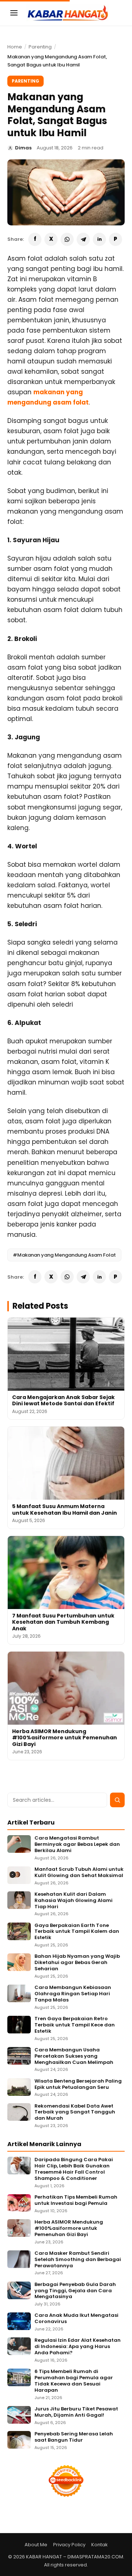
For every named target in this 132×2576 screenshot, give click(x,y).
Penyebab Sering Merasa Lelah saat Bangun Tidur (74, 2437)
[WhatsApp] (67, 239)
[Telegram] (83, 239)
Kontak (100, 2545)
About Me (36, 2545)
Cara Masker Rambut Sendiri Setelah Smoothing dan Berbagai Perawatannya (78, 2260)
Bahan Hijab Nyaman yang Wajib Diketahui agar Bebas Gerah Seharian (77, 1963)
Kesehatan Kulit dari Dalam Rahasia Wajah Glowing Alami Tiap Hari (74, 1901)
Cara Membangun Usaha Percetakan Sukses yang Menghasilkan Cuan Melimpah (74, 2056)
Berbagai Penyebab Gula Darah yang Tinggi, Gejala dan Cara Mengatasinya (75, 2291)
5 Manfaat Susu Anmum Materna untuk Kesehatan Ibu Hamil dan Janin (65, 1510)
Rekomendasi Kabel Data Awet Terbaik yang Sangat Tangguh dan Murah (75, 2113)
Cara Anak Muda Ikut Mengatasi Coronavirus (76, 2319)
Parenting (40, 47)
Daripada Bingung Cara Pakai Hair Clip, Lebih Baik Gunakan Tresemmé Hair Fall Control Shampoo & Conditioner (74, 2169)
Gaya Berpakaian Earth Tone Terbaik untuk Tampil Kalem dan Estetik (77, 1932)
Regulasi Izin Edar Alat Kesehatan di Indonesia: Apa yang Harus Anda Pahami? (78, 2347)
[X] (51, 239)
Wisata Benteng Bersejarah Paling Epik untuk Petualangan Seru (78, 2084)
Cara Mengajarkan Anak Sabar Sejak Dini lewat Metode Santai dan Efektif (63, 1401)
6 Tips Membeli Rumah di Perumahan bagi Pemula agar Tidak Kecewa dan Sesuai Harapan (74, 2381)
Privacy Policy (69, 2545)
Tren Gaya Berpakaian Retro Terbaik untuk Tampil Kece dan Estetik (75, 2025)
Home (15, 47)
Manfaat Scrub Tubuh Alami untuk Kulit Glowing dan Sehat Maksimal (79, 1873)
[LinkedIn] (99, 239)
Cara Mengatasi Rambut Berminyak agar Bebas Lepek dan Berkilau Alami (77, 1845)
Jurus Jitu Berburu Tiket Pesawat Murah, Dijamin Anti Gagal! (76, 2412)
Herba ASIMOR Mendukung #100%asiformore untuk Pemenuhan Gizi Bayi (65, 1738)
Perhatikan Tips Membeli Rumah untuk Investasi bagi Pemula (76, 2200)
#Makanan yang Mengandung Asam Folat (64, 1255)
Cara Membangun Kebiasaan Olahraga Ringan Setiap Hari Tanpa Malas (73, 1994)
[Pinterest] (115, 239)
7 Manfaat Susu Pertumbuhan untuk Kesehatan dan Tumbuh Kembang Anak (63, 1622)
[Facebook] (35, 239)
